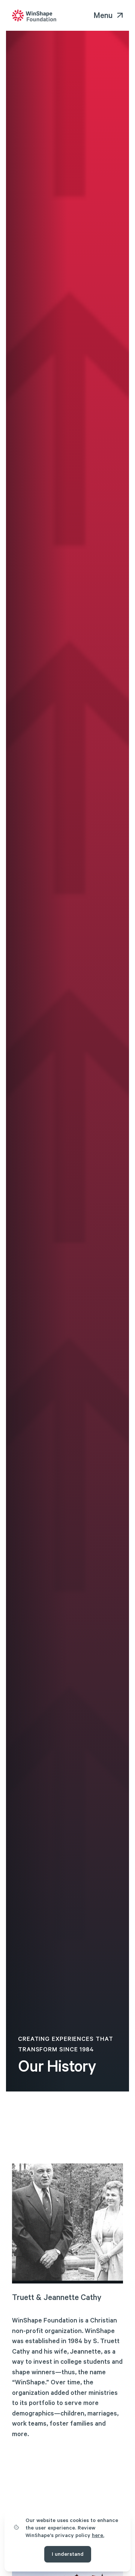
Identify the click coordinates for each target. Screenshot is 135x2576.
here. (98, 2536)
